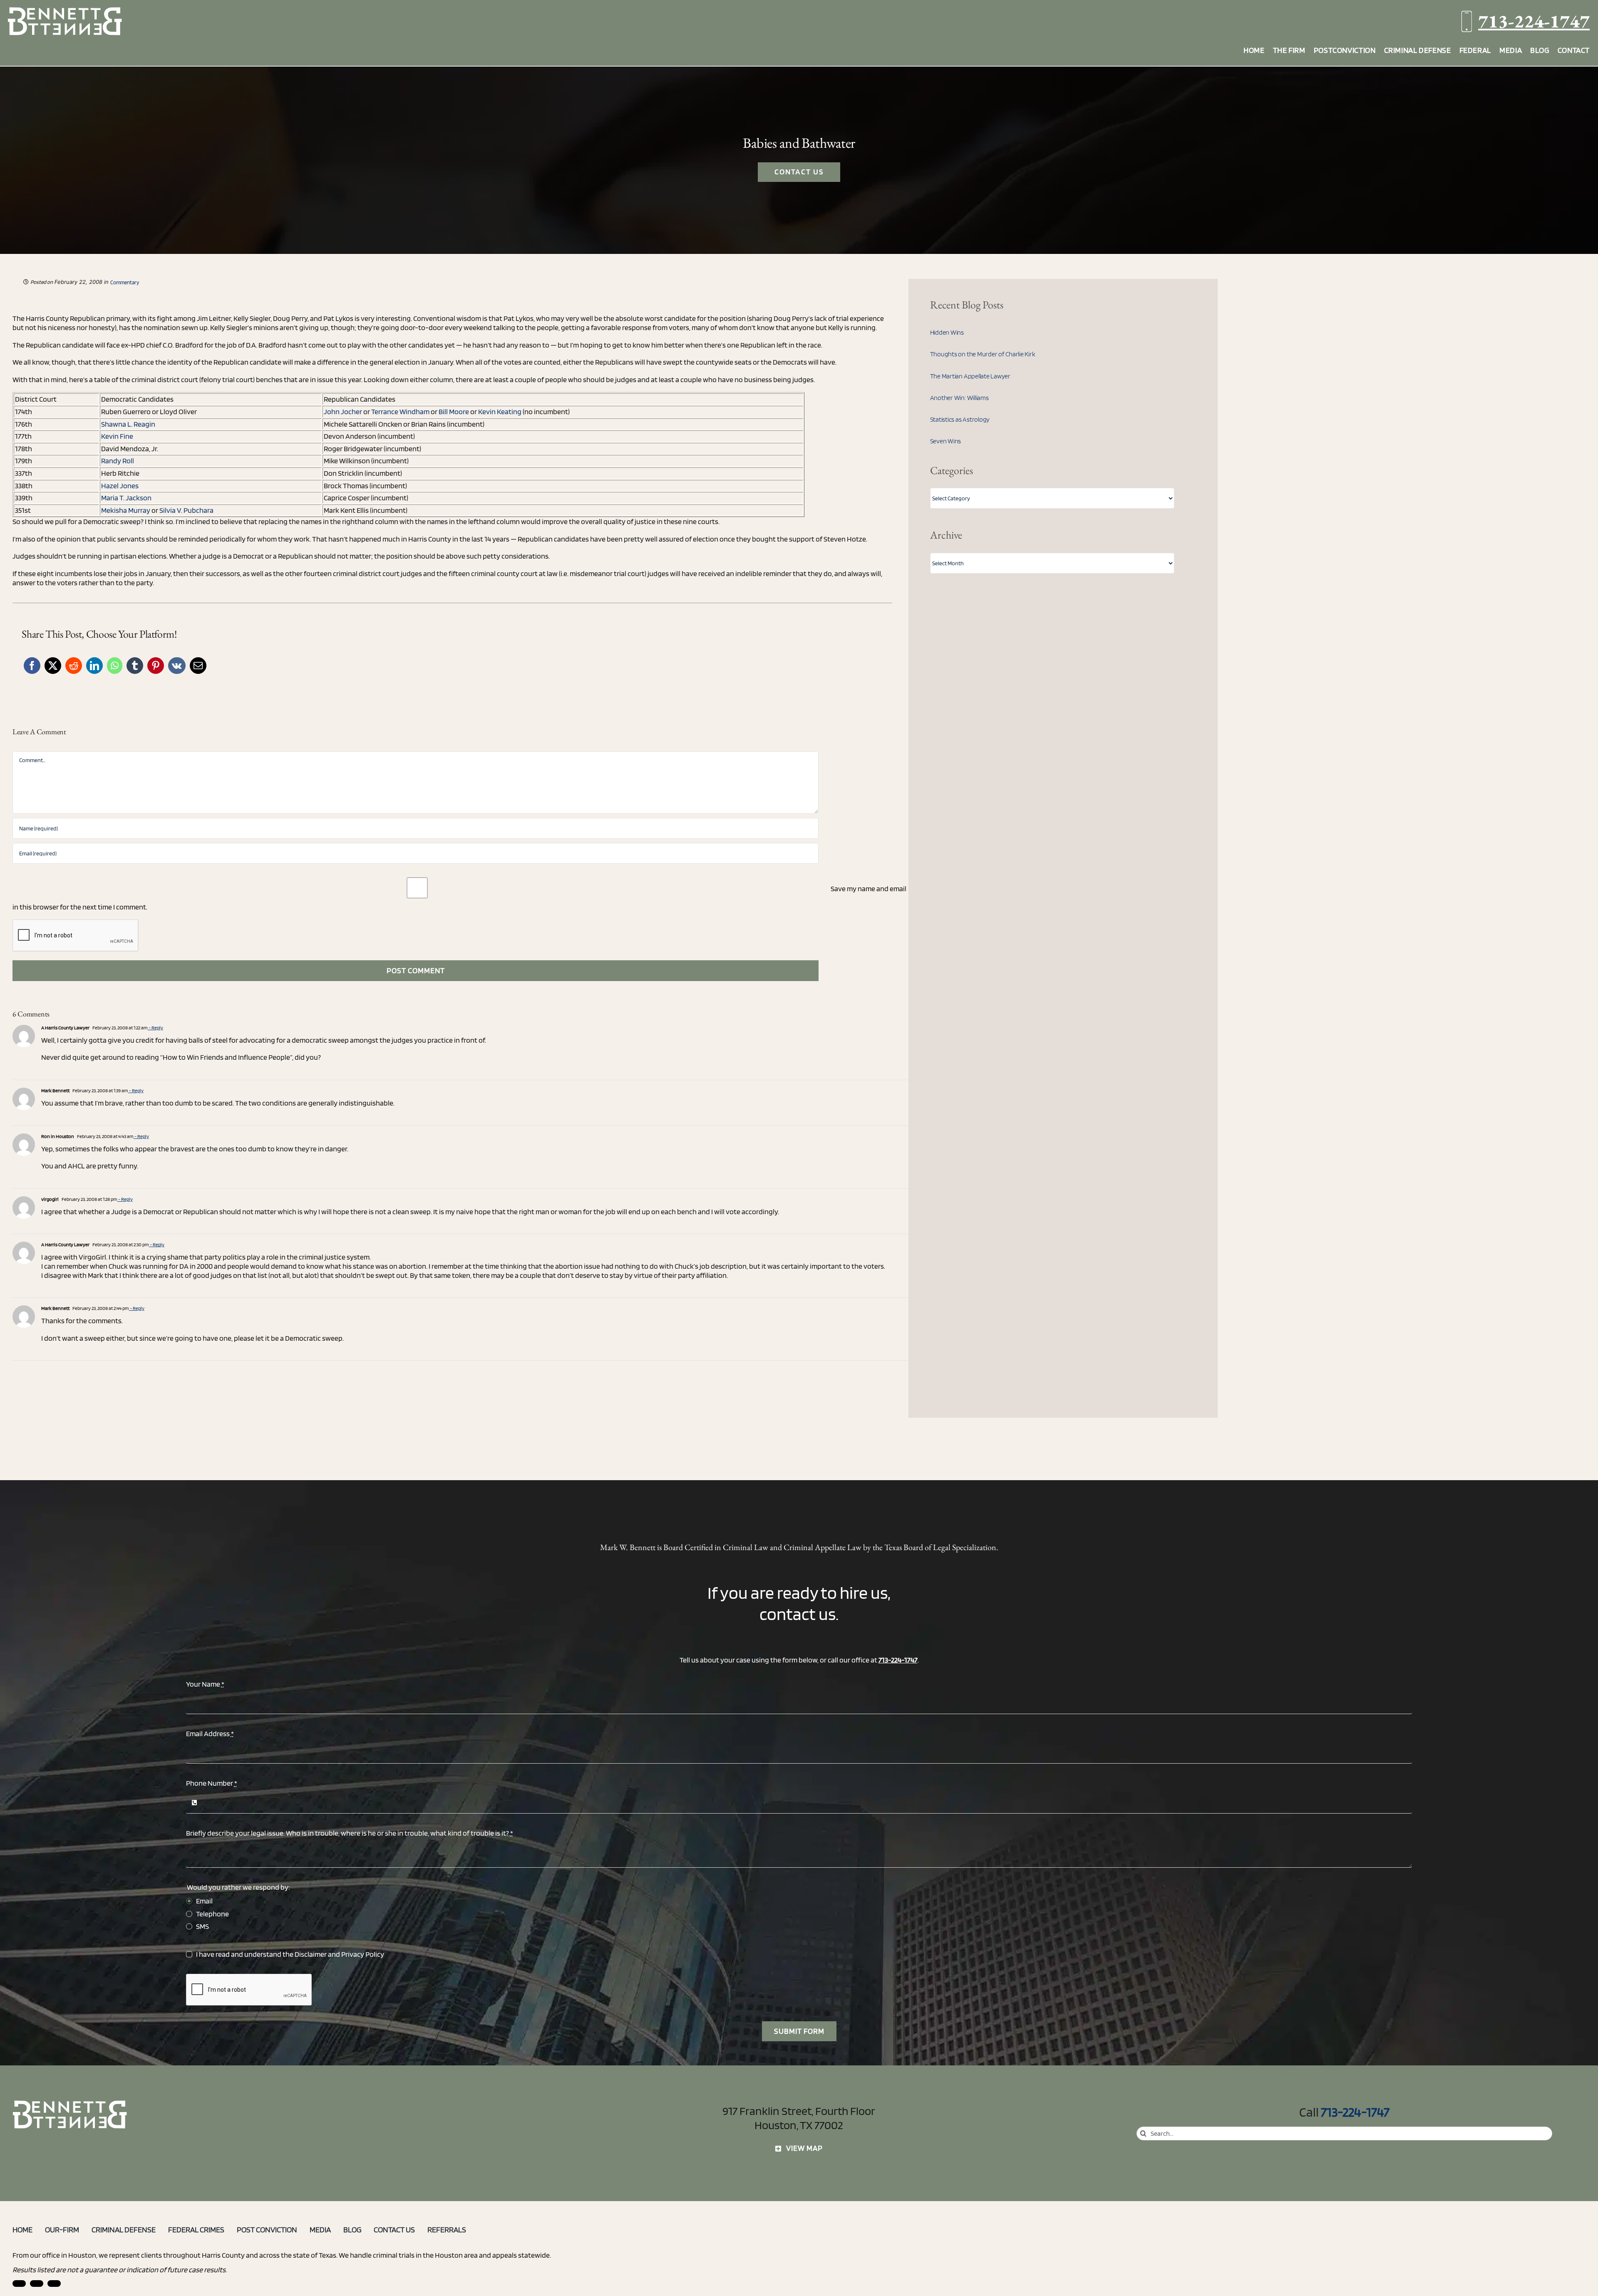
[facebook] (37, 2284)
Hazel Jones (120, 486)
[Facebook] (32, 666)
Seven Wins (946, 441)
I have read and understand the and (290, 1954)
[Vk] (177, 666)
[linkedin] (19, 2284)
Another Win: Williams (959, 398)
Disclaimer (311, 1954)
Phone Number (212, 1783)
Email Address (210, 1733)
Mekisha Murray (126, 510)
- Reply (155, 1027)
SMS (202, 1926)
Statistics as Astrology (960, 419)
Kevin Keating (500, 411)
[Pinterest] (156, 666)
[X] (53, 666)
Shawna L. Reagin (128, 424)
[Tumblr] (135, 666)
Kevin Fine (117, 436)
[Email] (198, 666)
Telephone (212, 1914)
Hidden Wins (947, 332)
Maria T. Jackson (126, 498)
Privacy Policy (363, 1954)
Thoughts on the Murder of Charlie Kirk (983, 354)
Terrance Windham (400, 411)
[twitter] (54, 2284)
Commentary (125, 282)
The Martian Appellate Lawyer (970, 376)
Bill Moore (454, 411)
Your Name (205, 1684)
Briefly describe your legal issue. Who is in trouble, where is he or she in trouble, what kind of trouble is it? (350, 1833)
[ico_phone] (70, 2103)
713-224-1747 (1534, 21)
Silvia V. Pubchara (186, 510)
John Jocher (343, 411)
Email (204, 1901)
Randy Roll (118, 461)
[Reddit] (74, 666)
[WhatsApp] (115, 666)
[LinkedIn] (94, 666)
